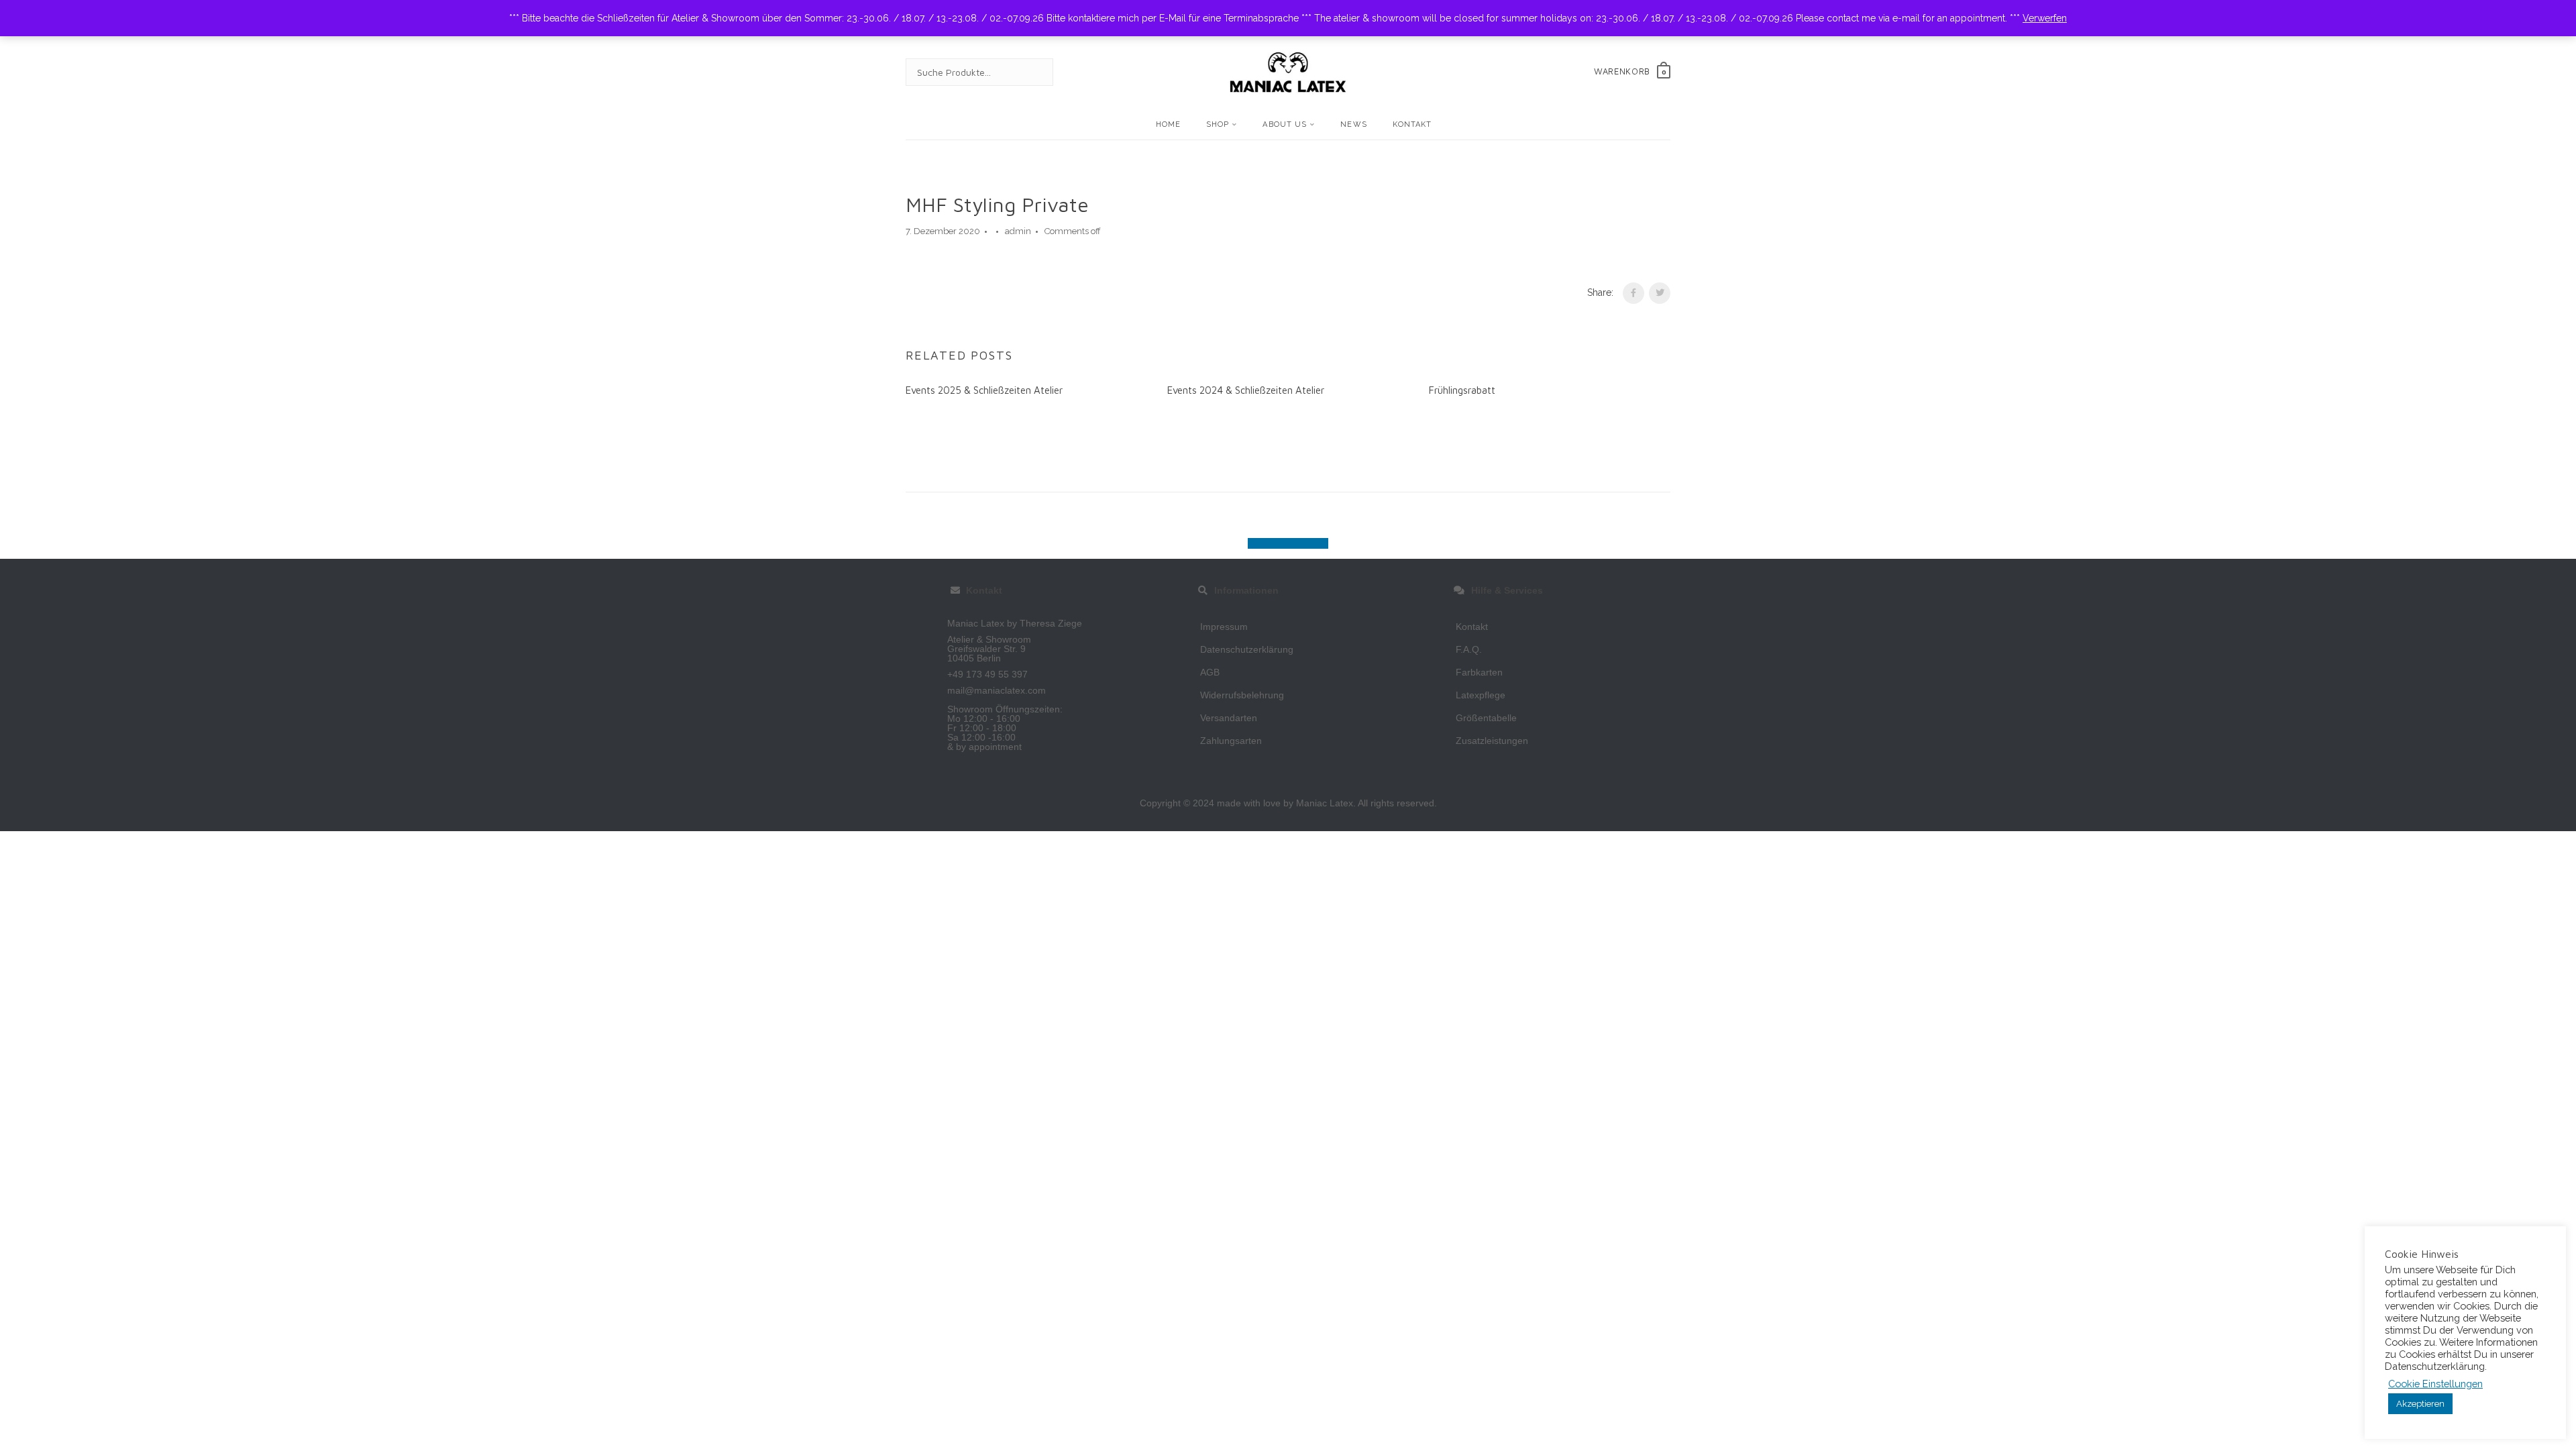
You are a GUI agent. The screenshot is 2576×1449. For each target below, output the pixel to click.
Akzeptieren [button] (2420, 1404)
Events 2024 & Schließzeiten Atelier (1246, 390)
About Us (1285, 124)
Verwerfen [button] (2045, 18)
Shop (1218, 124)
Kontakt (1412, 124)
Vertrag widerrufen (1288, 543)
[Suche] (1030, 72)
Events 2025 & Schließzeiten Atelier (984, 390)
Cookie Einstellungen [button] (2435, 1384)
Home (1168, 124)
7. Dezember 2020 (943, 231)
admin (1018, 231)
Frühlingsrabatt (1462, 390)
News (1353, 124)
